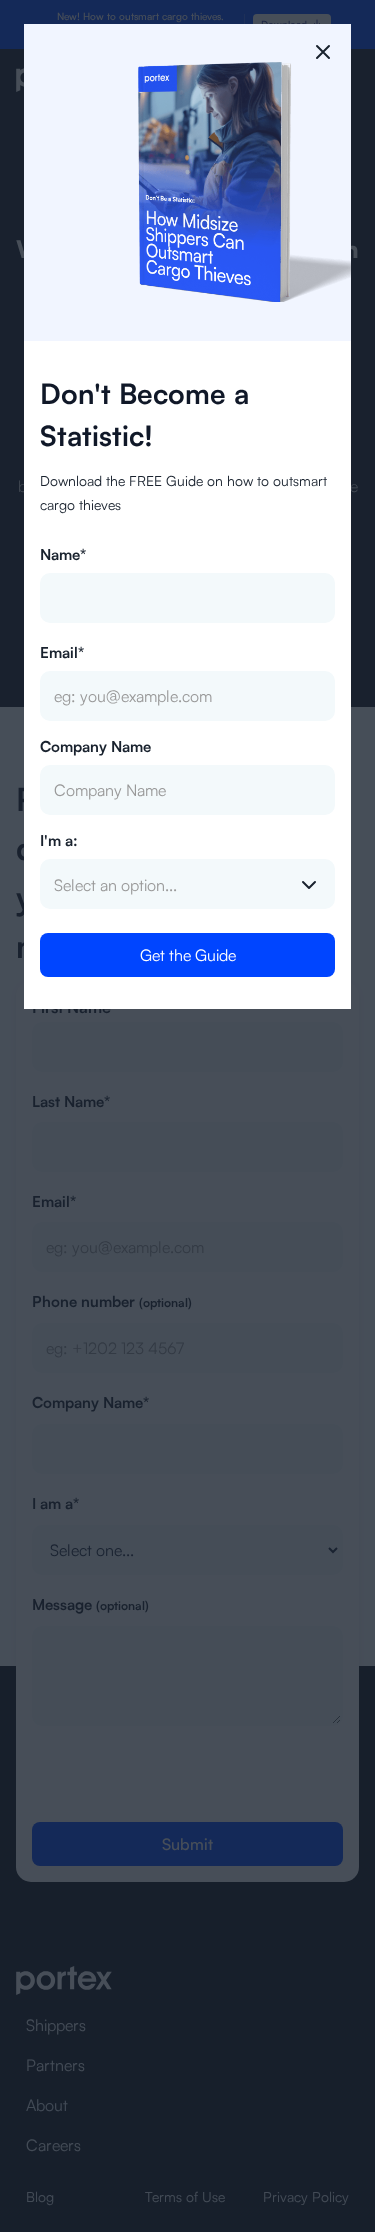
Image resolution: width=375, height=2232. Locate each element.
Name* (63, 554)
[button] (187, 885)
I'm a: (59, 840)
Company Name (95, 746)
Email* (62, 652)
